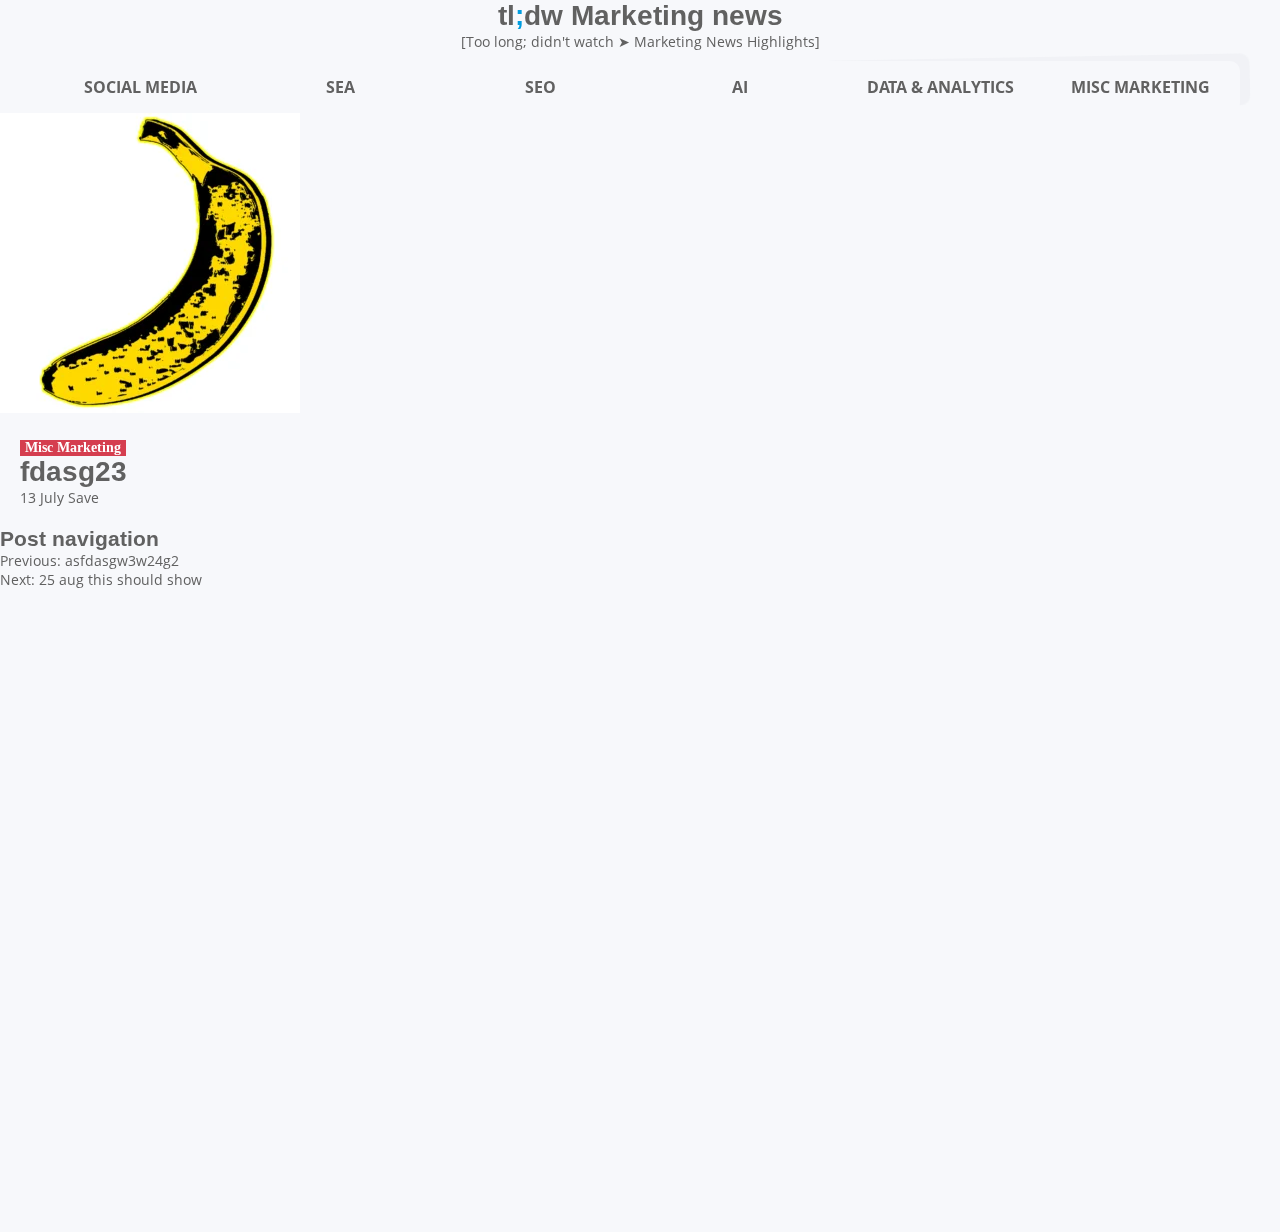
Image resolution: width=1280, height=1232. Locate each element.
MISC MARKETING (1140, 87)
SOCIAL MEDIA (140, 87)
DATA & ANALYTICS (940, 87)
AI (740, 87)
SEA (340, 87)
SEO (540, 87)
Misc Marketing (73, 447)
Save (83, 497)
